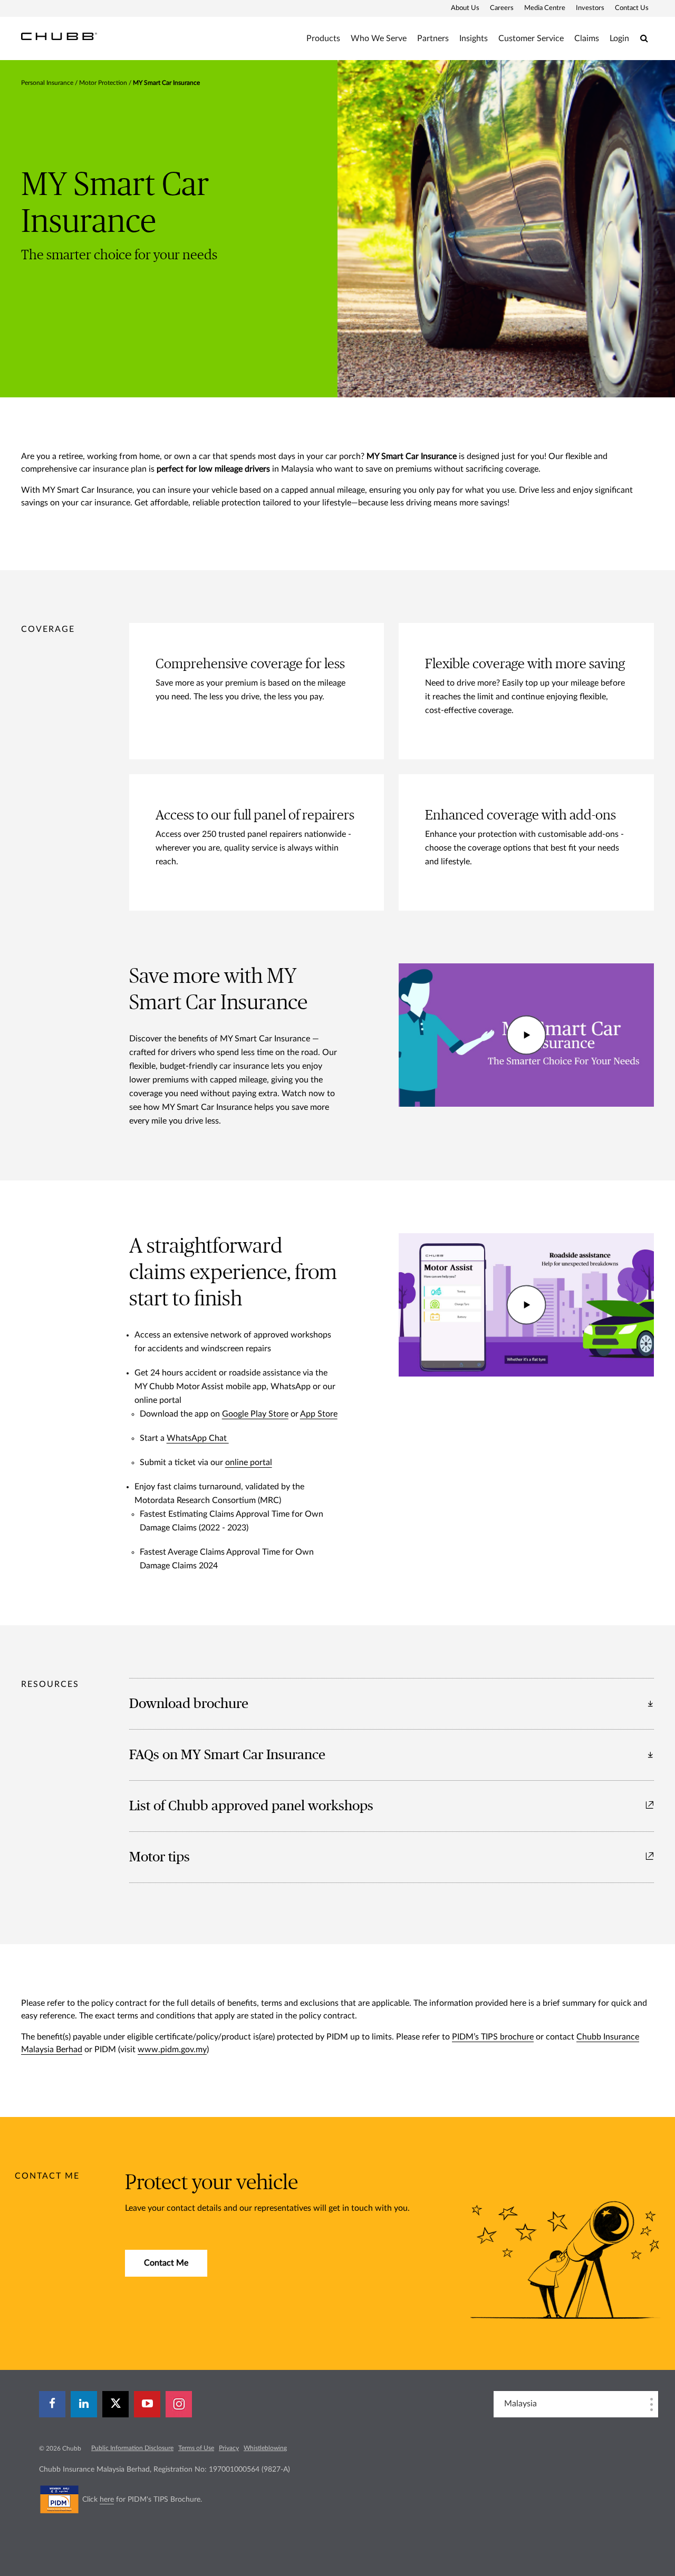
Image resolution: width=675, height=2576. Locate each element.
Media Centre (545, 8)
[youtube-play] (147, 2404)
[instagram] (179, 2404)
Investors (590, 8)
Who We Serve (379, 38)
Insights (474, 38)
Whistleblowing (265, 2448)
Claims (587, 38)
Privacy (229, 2448)
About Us (465, 8)
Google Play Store (255, 1414)
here (107, 2500)
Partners (433, 38)
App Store (319, 1414)
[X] (115, 2404)
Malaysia (520, 2404)
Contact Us (632, 8)
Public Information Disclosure (132, 2448)
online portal (249, 1462)
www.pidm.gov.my (172, 2050)
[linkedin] (84, 2404)
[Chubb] (59, 36)
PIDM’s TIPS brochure (493, 2037)
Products (323, 38)
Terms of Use (196, 2448)
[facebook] (52, 2404)
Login (619, 38)
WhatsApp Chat (198, 1438)
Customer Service (531, 38)
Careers (502, 8)
